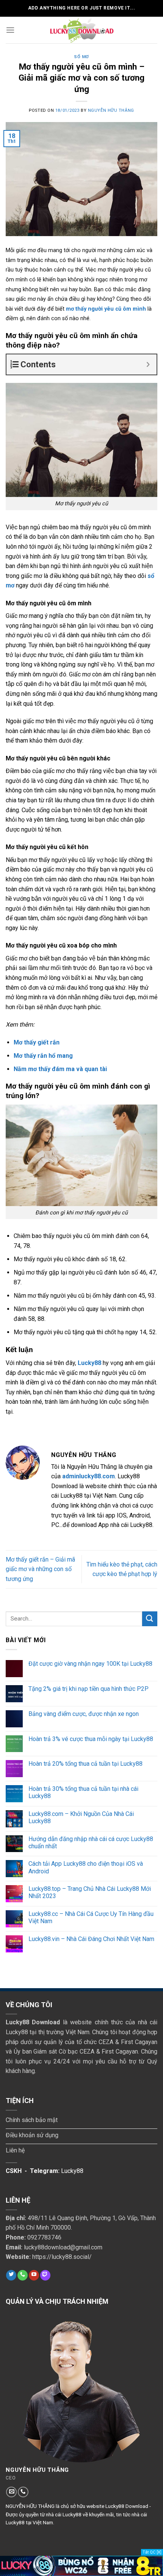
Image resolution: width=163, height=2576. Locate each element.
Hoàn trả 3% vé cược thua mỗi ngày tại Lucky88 (91, 1739)
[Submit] (150, 1619)
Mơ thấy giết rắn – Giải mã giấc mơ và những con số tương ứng (40, 1569)
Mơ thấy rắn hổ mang (43, 1056)
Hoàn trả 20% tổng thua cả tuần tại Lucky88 (85, 1764)
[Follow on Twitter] (11, 2275)
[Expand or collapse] (148, 364)
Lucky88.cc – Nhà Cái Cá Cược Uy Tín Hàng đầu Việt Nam (91, 1917)
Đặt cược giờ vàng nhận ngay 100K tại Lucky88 (90, 1664)
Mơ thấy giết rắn (37, 1042)
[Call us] (23, 2275)
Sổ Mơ (81, 57)
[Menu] (10, 30)
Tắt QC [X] (152, 2552)
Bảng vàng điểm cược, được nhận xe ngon (84, 1714)
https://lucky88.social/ (62, 2257)
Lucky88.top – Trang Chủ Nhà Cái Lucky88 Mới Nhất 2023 (90, 1892)
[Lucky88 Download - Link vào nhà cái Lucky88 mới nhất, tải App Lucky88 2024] (81, 30)
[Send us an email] (11, 2492)
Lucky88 (89, 1363)
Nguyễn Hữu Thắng (111, 110)
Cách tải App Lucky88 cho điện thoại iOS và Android (86, 1867)
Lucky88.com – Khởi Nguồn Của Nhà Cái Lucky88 (81, 1817)
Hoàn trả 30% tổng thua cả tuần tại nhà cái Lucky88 (83, 1792)
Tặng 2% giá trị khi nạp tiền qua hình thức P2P (89, 1689)
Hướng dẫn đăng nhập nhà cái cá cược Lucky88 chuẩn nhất (91, 1843)
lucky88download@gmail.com (63, 2247)
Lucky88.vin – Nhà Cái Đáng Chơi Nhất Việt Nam (91, 1939)
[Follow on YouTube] (34, 2275)
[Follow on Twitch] (45, 2275)
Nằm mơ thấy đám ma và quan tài (60, 1069)
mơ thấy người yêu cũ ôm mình (106, 309)
